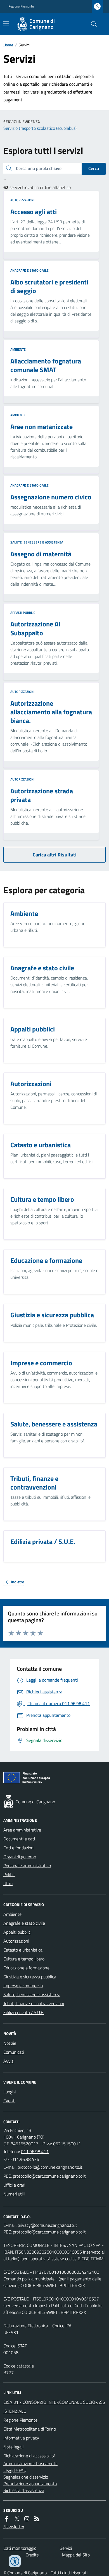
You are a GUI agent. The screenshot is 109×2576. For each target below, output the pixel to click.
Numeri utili (14, 2194)
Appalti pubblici (23, 613)
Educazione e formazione (26, 1968)
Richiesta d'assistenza (24, 2490)
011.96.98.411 (35, 2151)
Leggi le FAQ (15, 2470)
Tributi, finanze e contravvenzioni (34, 2003)
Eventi (9, 2101)
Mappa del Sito (76, 2555)
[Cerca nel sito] (92, 24)
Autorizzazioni (22, 200)
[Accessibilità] (15, 2561)
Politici (9, 1874)
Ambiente (18, 349)
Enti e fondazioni (19, 1848)
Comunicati (14, 2052)
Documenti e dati (19, 1839)
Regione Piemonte (21, 6)
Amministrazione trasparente (30, 2464)
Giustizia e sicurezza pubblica (30, 1977)
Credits (32, 2555)
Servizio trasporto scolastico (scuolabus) (40, 128)
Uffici (8, 1883)
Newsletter (14, 2527)
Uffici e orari (14, 2185)
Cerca (94, 168)
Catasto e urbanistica (23, 1950)
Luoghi (10, 2092)
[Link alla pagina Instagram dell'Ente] (27, 2519)
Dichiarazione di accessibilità (29, 2456)
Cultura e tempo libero (24, 1959)
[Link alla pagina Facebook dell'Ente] (7, 2519)
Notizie (10, 2043)
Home (8, 45)
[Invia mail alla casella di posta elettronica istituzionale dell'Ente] (50, 2167)
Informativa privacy (21, 2438)
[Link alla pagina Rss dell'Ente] (37, 2519)
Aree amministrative (22, 1830)
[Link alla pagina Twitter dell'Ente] (17, 2519)
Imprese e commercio (23, 1986)
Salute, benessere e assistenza (37, 542)
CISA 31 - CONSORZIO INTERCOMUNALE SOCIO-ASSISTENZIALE (54, 2407)
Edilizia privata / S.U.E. (24, 2012)
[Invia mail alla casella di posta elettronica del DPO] (47, 2225)
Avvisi (9, 2061)
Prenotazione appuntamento (30, 2484)
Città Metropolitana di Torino (30, 2429)
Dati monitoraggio (20, 2548)
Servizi (66, 2548)
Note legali (13, 2447)
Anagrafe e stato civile (29, 270)
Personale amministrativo (27, 1866)
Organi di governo (20, 1857)
